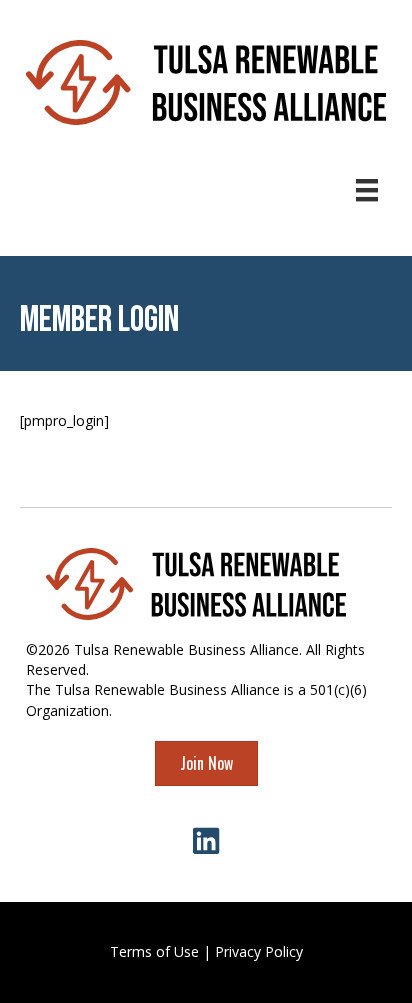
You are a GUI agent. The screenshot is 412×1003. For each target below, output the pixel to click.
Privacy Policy (259, 951)
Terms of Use (154, 951)
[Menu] (367, 190)
